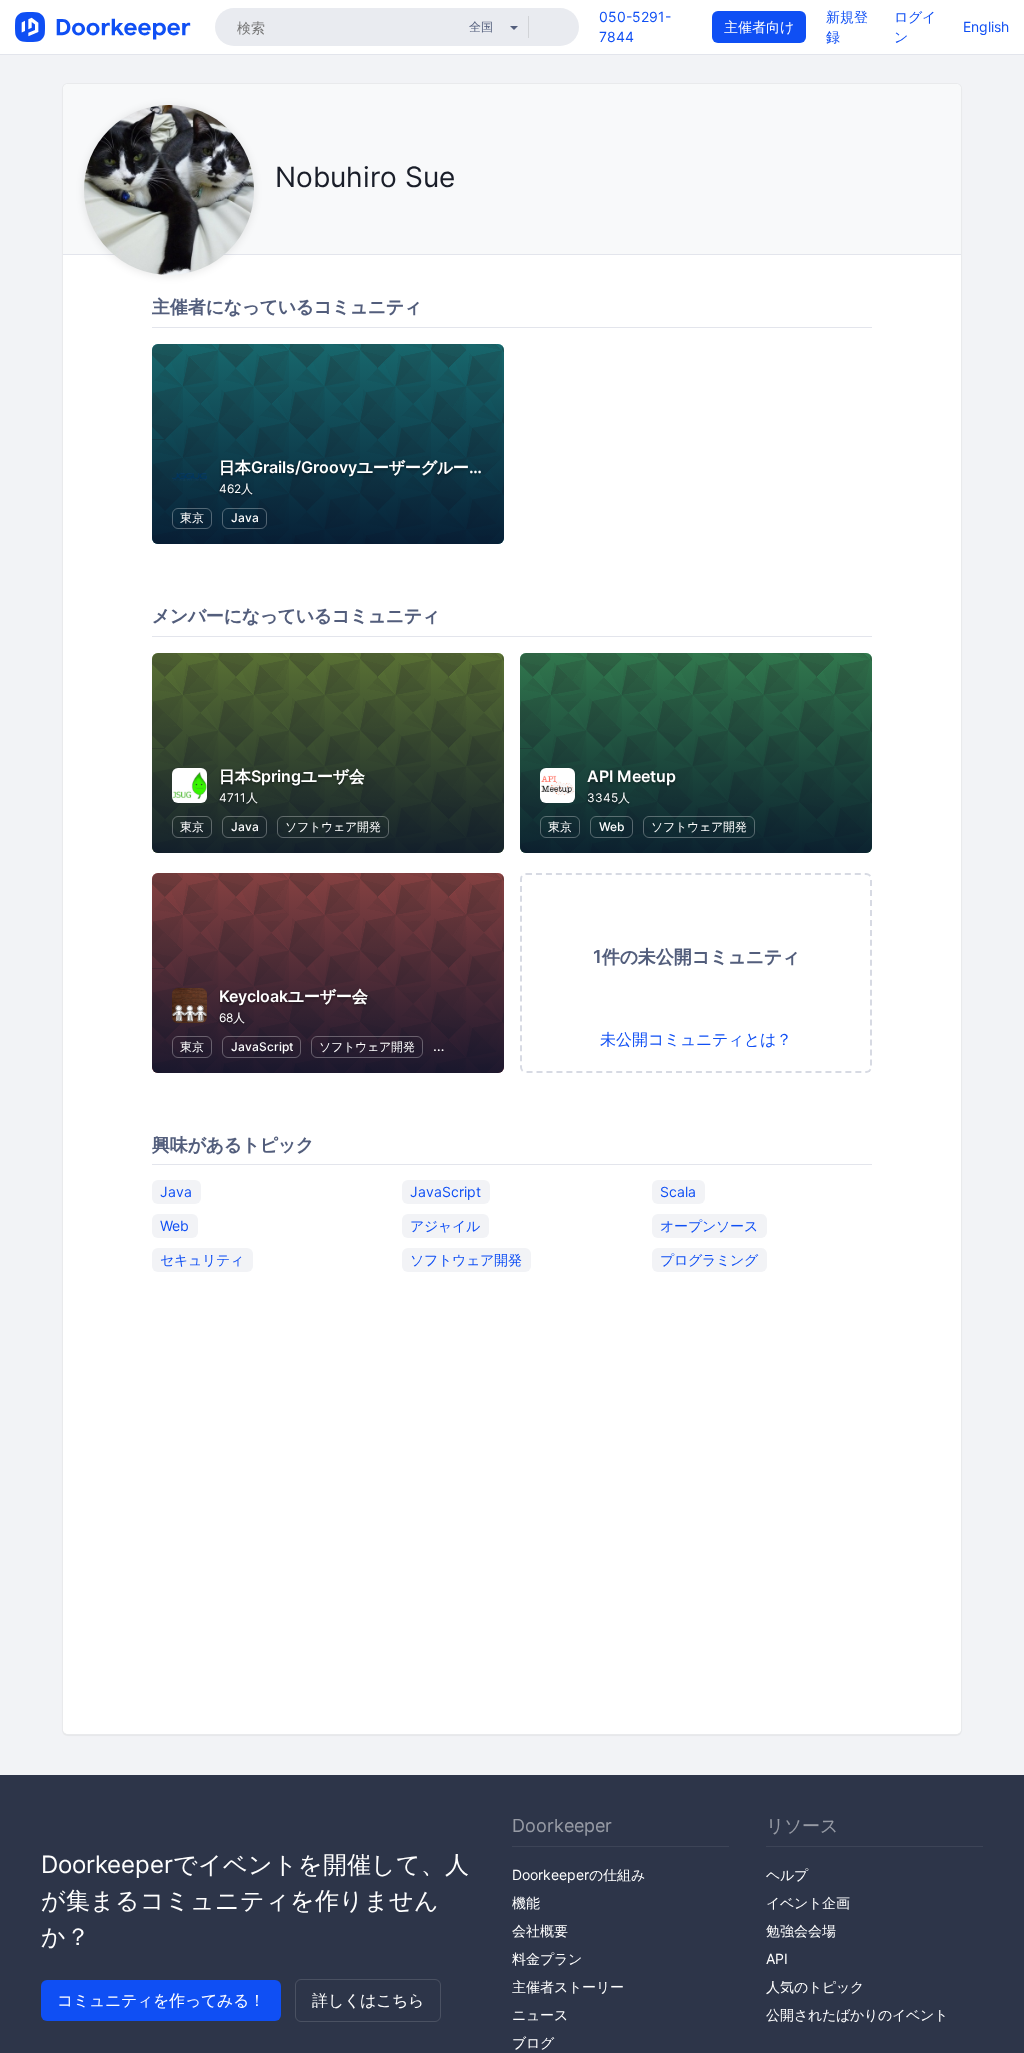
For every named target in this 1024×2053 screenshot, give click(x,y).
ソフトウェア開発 (333, 826)
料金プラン (547, 1958)
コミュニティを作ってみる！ (161, 2000)
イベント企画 (808, 1902)
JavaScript (262, 1046)
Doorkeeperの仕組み (578, 1874)
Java (245, 517)
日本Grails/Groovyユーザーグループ (352, 467)
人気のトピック (815, 1986)
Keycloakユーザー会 (293, 996)
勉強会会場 (801, 1930)
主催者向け (759, 26)
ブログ (533, 2042)
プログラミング (709, 1258)
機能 (526, 1902)
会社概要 (540, 1930)
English (986, 26)
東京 (192, 517)
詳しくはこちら (368, 2000)
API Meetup (631, 776)
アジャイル (445, 1224)
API (777, 1958)
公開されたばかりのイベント (857, 2014)
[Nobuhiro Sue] (280, 222)
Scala (678, 1190)
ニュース (540, 2014)
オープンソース (709, 1224)
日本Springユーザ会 (292, 776)
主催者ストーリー (568, 1986)
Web (612, 826)
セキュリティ (202, 1258)
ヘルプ (787, 1874)
